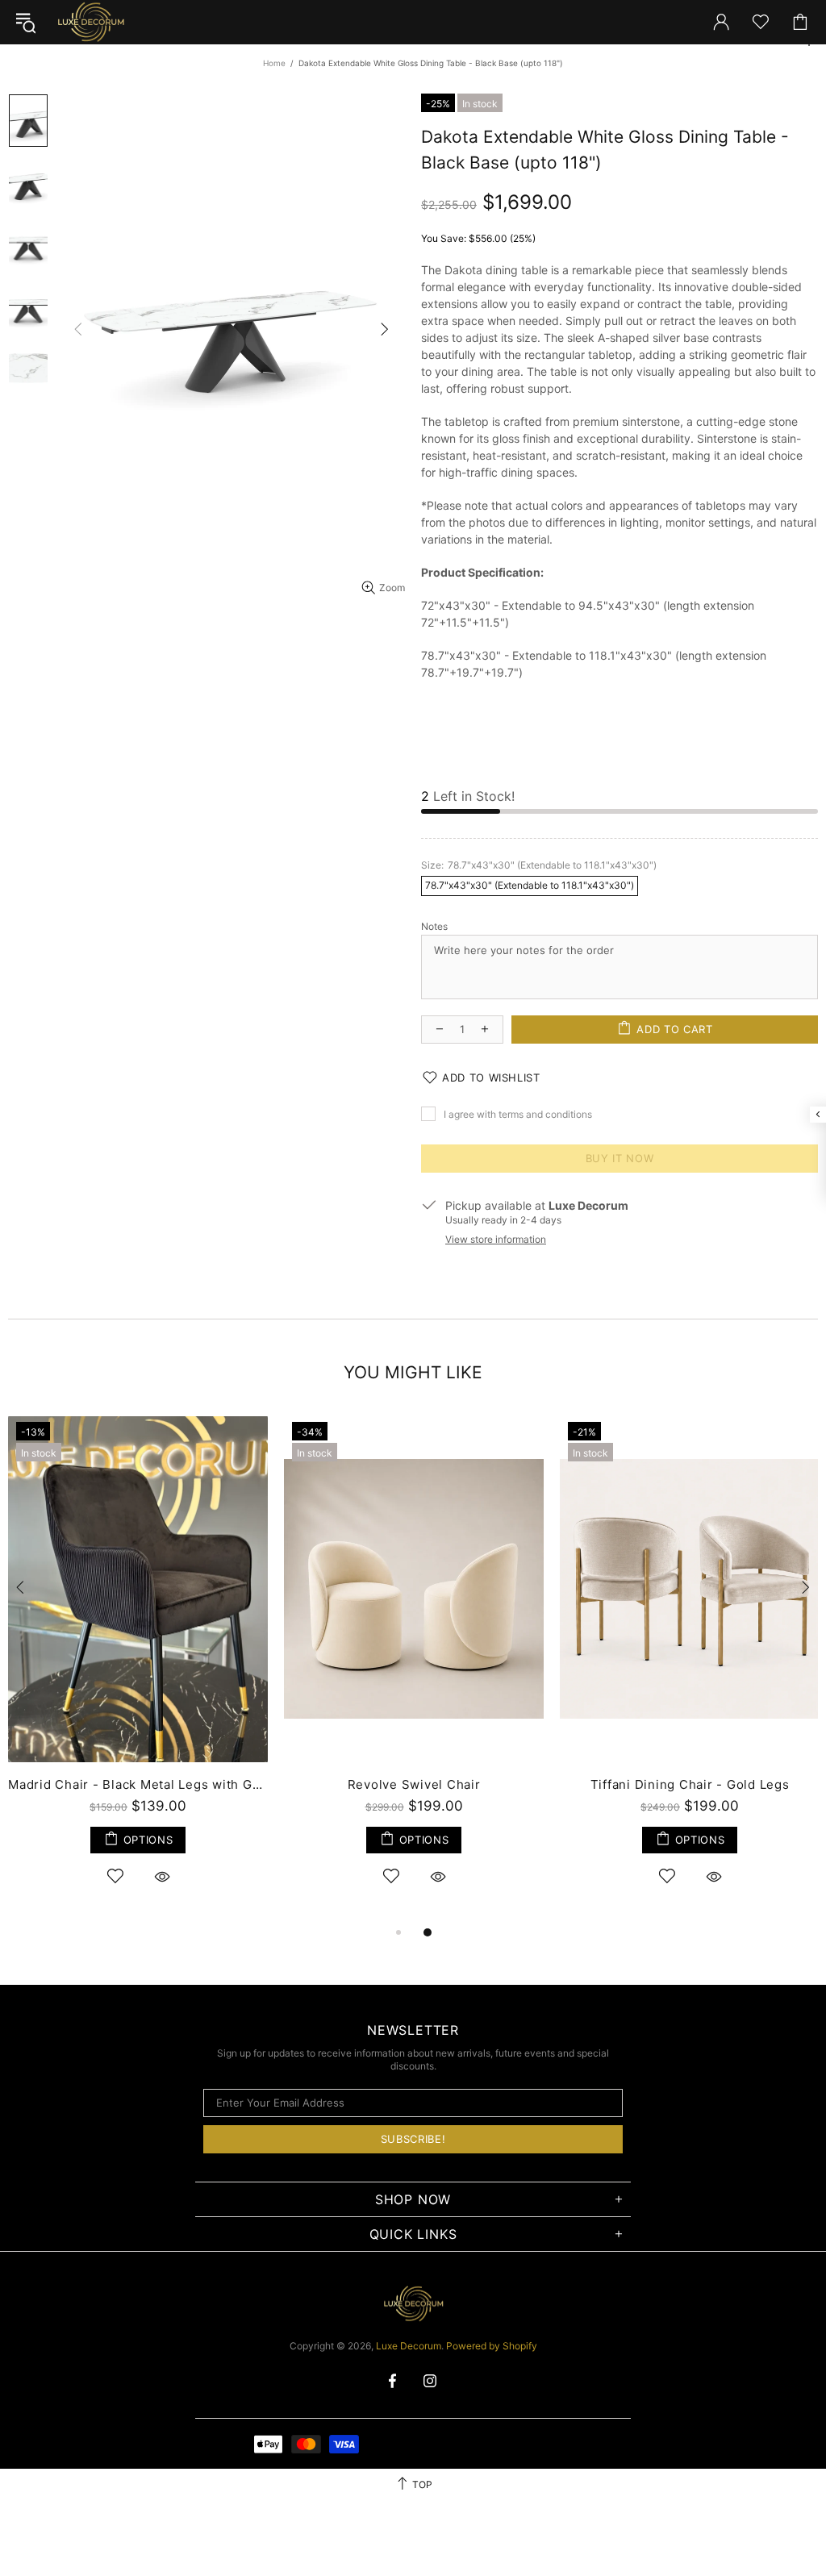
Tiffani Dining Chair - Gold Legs (690, 1784)
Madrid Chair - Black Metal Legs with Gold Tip (138, 1784)
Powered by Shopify (492, 2346)
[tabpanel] (138, 1668)
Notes (434, 926)
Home (274, 63)
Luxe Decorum (90, 22)
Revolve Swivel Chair (414, 1784)
